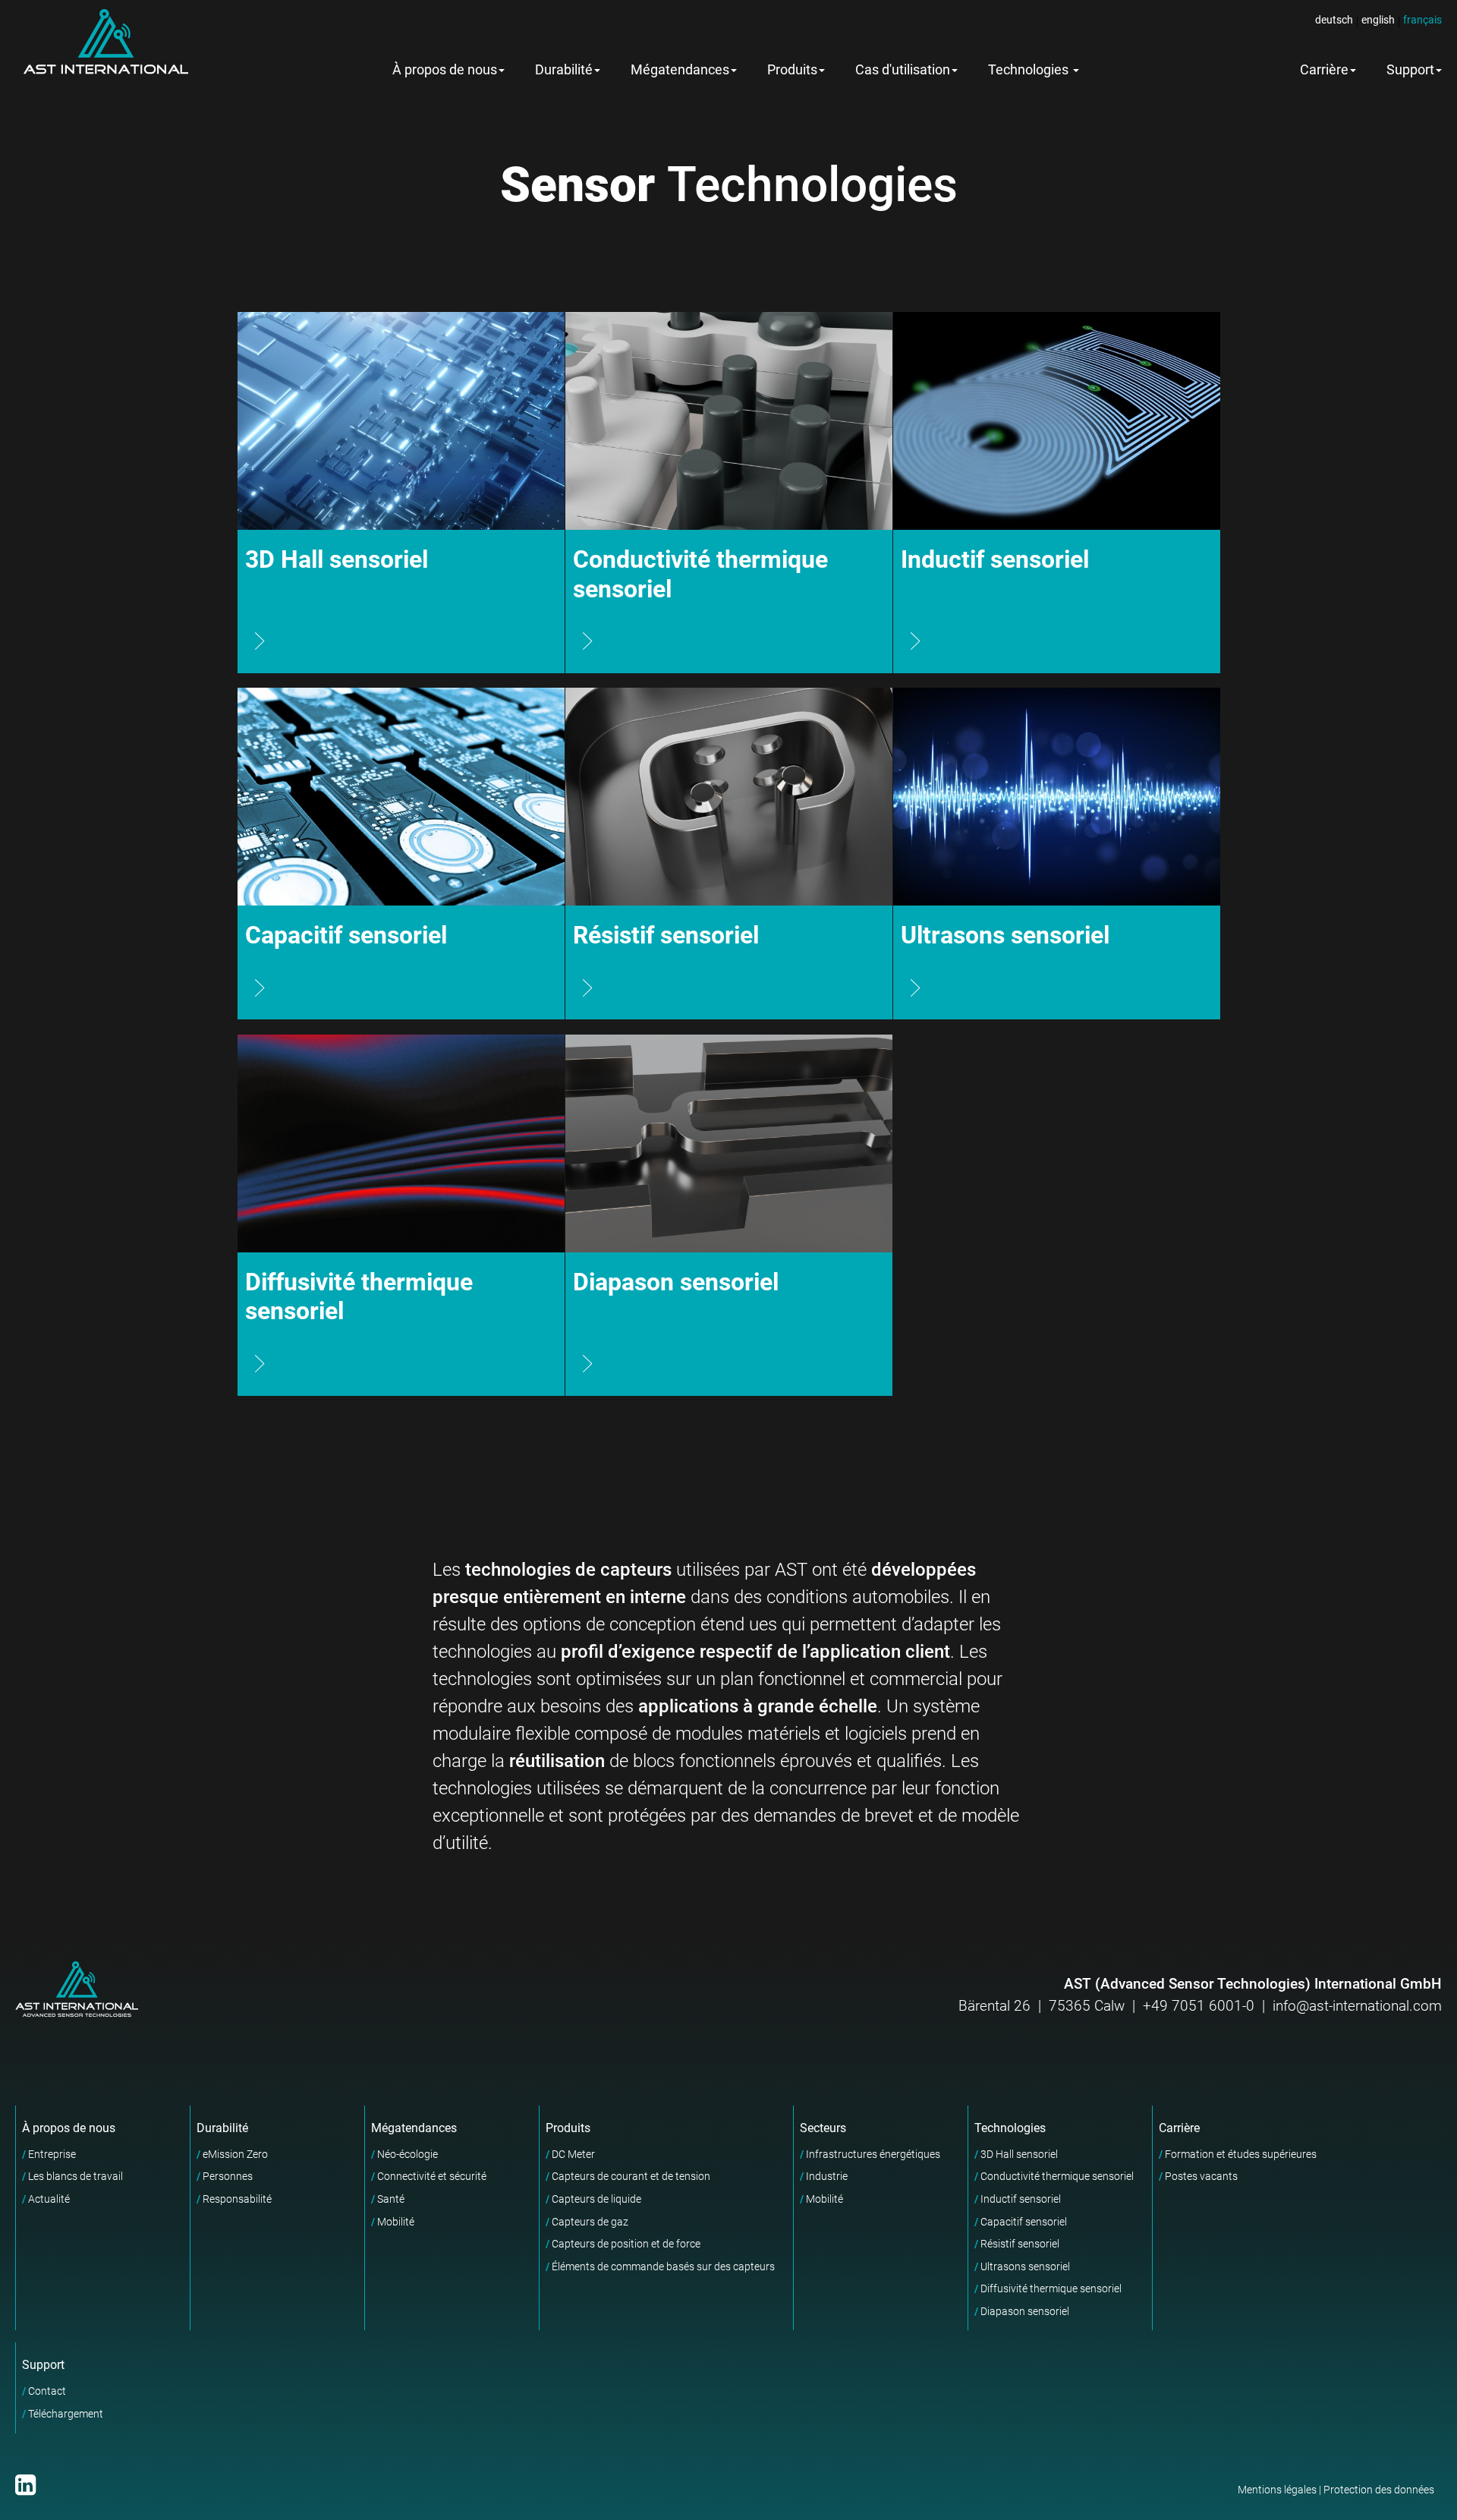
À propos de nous (445, 70)
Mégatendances (680, 70)
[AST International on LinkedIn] (25, 2485)
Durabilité (564, 70)
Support (43, 2365)
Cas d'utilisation (903, 70)
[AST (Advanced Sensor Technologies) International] (105, 42)
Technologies (1030, 70)
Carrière (1324, 70)
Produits (792, 70)
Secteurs (823, 2128)
